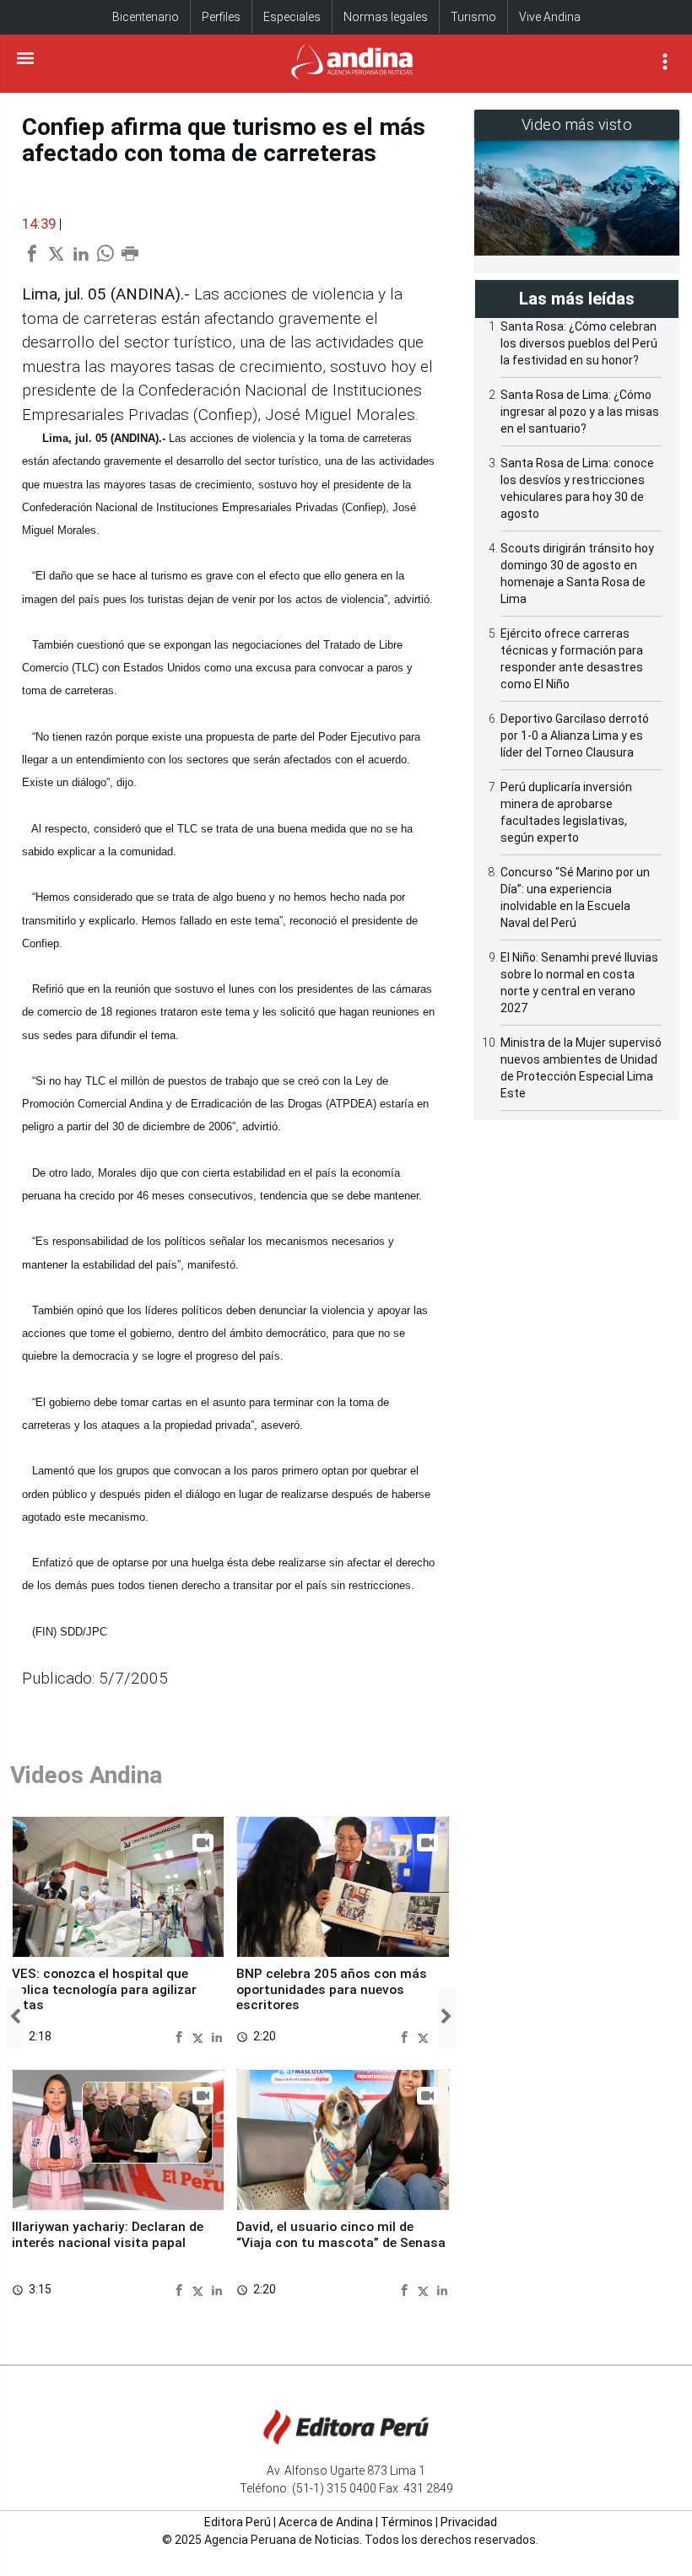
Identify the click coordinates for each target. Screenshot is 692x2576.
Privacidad (469, 2522)
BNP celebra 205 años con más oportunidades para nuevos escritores (332, 1989)
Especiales (292, 17)
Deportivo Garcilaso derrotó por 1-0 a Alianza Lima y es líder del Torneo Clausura (575, 736)
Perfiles (221, 17)
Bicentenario (146, 17)
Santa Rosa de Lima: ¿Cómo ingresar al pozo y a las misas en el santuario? (580, 412)
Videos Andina (86, 1775)
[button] (15, 2018)
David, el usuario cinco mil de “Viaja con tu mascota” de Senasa (341, 2234)
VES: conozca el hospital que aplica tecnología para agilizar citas (104, 1989)
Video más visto (577, 124)
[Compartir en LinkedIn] (217, 2036)
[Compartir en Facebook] (181, 2036)
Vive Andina (550, 17)
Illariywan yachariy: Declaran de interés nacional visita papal (108, 2234)
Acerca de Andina (326, 2522)
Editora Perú (238, 2522)
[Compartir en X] (200, 2036)
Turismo (473, 17)
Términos (407, 2522)
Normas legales (386, 17)
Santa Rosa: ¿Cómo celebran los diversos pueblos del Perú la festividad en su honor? (579, 343)
